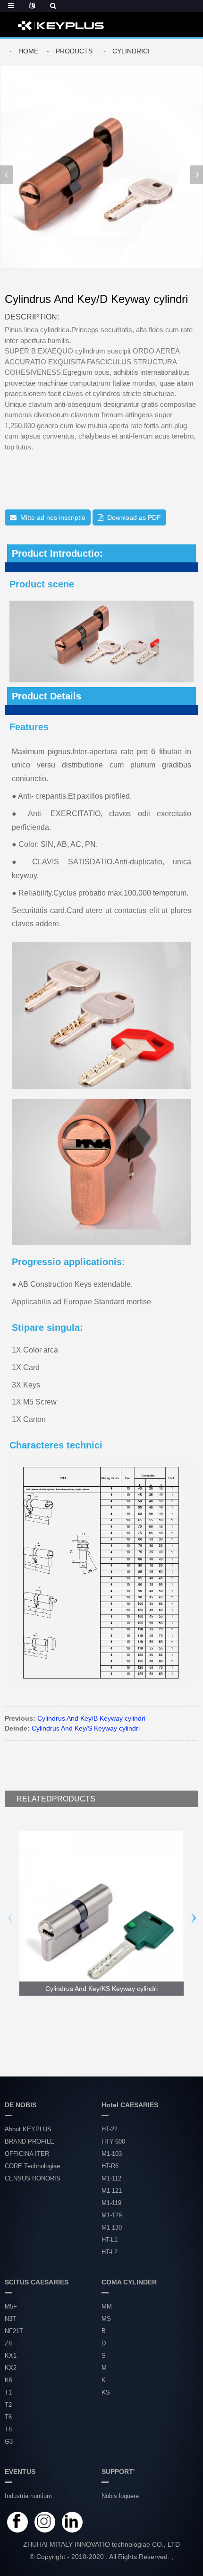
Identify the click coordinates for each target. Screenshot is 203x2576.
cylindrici (131, 51)
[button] (197, 175)
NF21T (14, 2331)
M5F (11, 2306)
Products (74, 51)
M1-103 (112, 2154)
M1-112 (111, 2178)
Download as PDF (134, 517)
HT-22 (110, 2129)
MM (107, 2306)
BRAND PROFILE (30, 2141)
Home (28, 51)
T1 (8, 2392)
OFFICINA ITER (27, 2154)
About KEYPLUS (28, 2129)
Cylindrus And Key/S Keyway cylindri (86, 1728)
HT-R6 (110, 2166)
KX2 (11, 2368)
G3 (9, 2442)
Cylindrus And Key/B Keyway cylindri (91, 1718)
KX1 (11, 2356)
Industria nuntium (28, 2496)
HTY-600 (113, 2141)
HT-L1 (110, 2240)
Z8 (8, 2343)
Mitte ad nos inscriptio (53, 517)
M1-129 (112, 2215)
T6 (8, 2417)
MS (106, 2319)
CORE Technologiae (32, 2166)
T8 (8, 2429)
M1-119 (111, 2203)
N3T (10, 2319)
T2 (8, 2405)
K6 (8, 2380)
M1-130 (112, 2227)
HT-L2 (110, 2252)
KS (106, 2392)
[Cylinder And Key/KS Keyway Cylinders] (101, 1913)
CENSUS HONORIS (33, 2178)
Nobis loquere (120, 2496)
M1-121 (112, 2191)
